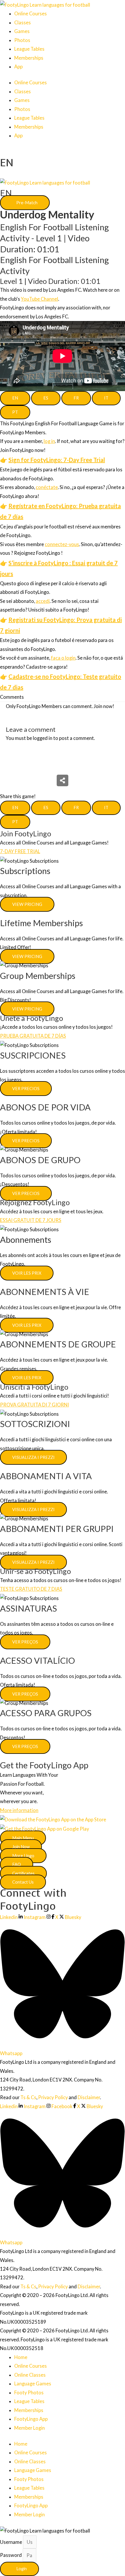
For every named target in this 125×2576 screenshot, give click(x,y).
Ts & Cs (28, 2097)
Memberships (29, 58)
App (18, 66)
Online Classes (30, 2375)
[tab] (15, 398)
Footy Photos (29, 2392)
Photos (22, 40)
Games (22, 31)
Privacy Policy (53, 2097)
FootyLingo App (31, 2419)
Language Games (33, 2383)
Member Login (30, 2428)
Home (21, 2357)
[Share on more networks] (63, 780)
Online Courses (31, 13)
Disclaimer (89, 2097)
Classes (23, 22)
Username (11, 2542)
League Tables (29, 49)
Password (11, 2555)
